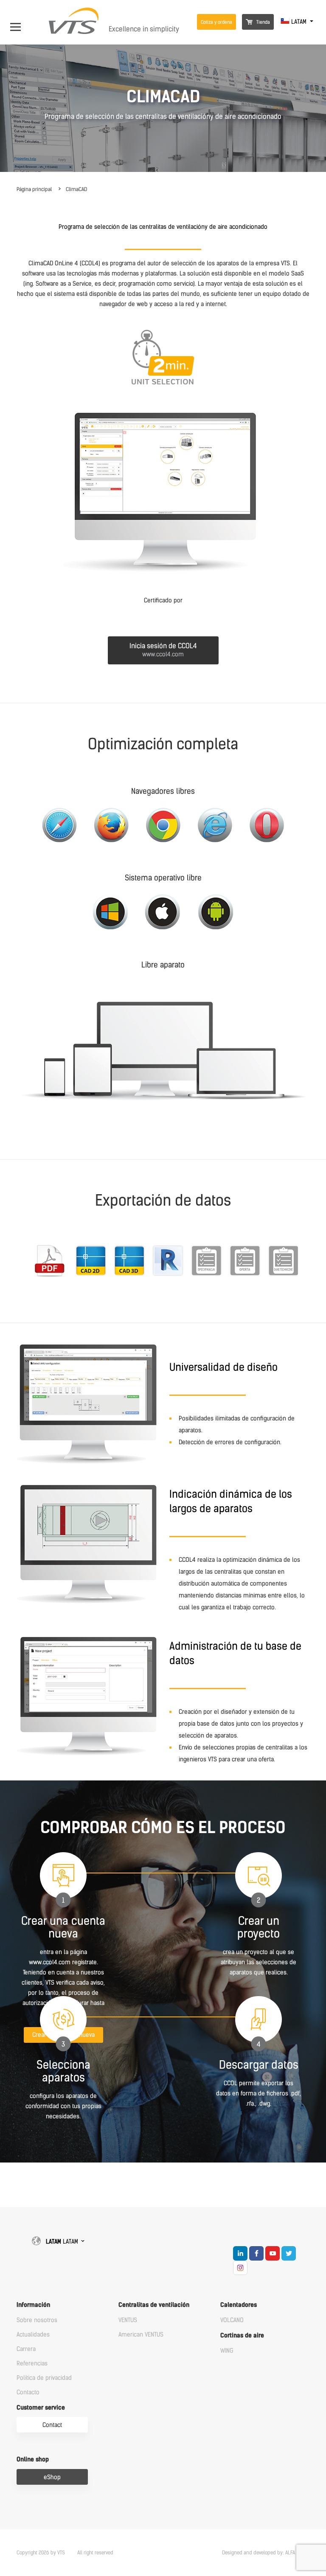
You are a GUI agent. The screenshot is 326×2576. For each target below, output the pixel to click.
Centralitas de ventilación (154, 2305)
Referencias (32, 2364)
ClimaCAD (76, 189)
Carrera (26, 2349)
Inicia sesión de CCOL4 (163, 650)
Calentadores (239, 2305)
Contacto (28, 2392)
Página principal (34, 189)
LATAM (299, 22)
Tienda (263, 22)
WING (227, 2351)
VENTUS (128, 2320)
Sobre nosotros (37, 2320)
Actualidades (33, 2335)
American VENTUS (141, 2335)
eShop (52, 2477)
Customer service (41, 2408)
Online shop (33, 2459)
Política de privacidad (44, 2378)
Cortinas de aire (242, 2336)
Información (33, 2305)
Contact (52, 2425)
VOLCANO (232, 2320)
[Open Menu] (20, 22)
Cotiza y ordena (216, 22)
